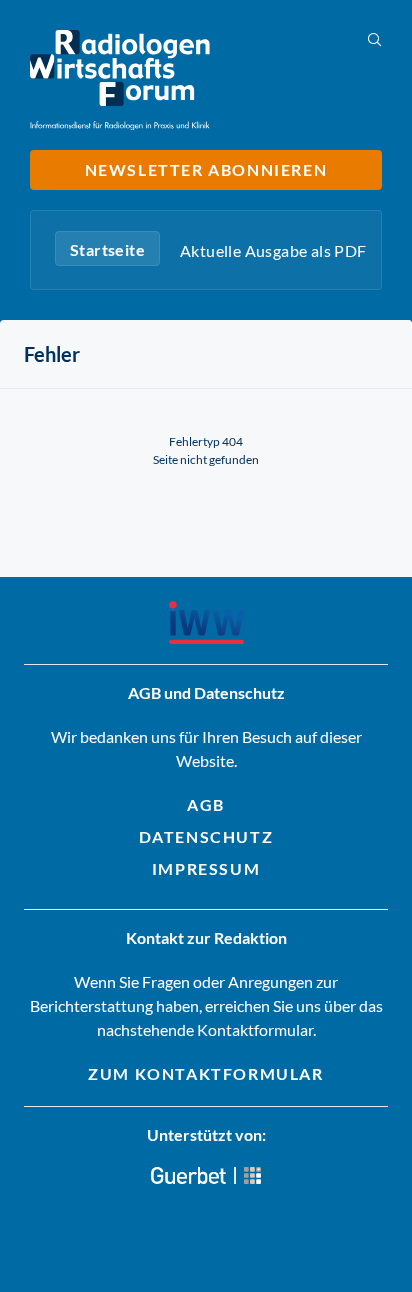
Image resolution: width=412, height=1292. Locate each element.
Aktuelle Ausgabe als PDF (273, 250)
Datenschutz (206, 836)
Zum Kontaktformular (205, 1073)
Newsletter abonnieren (206, 169)
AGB (206, 804)
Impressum (206, 868)
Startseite (107, 249)
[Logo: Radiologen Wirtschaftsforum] (120, 80)
